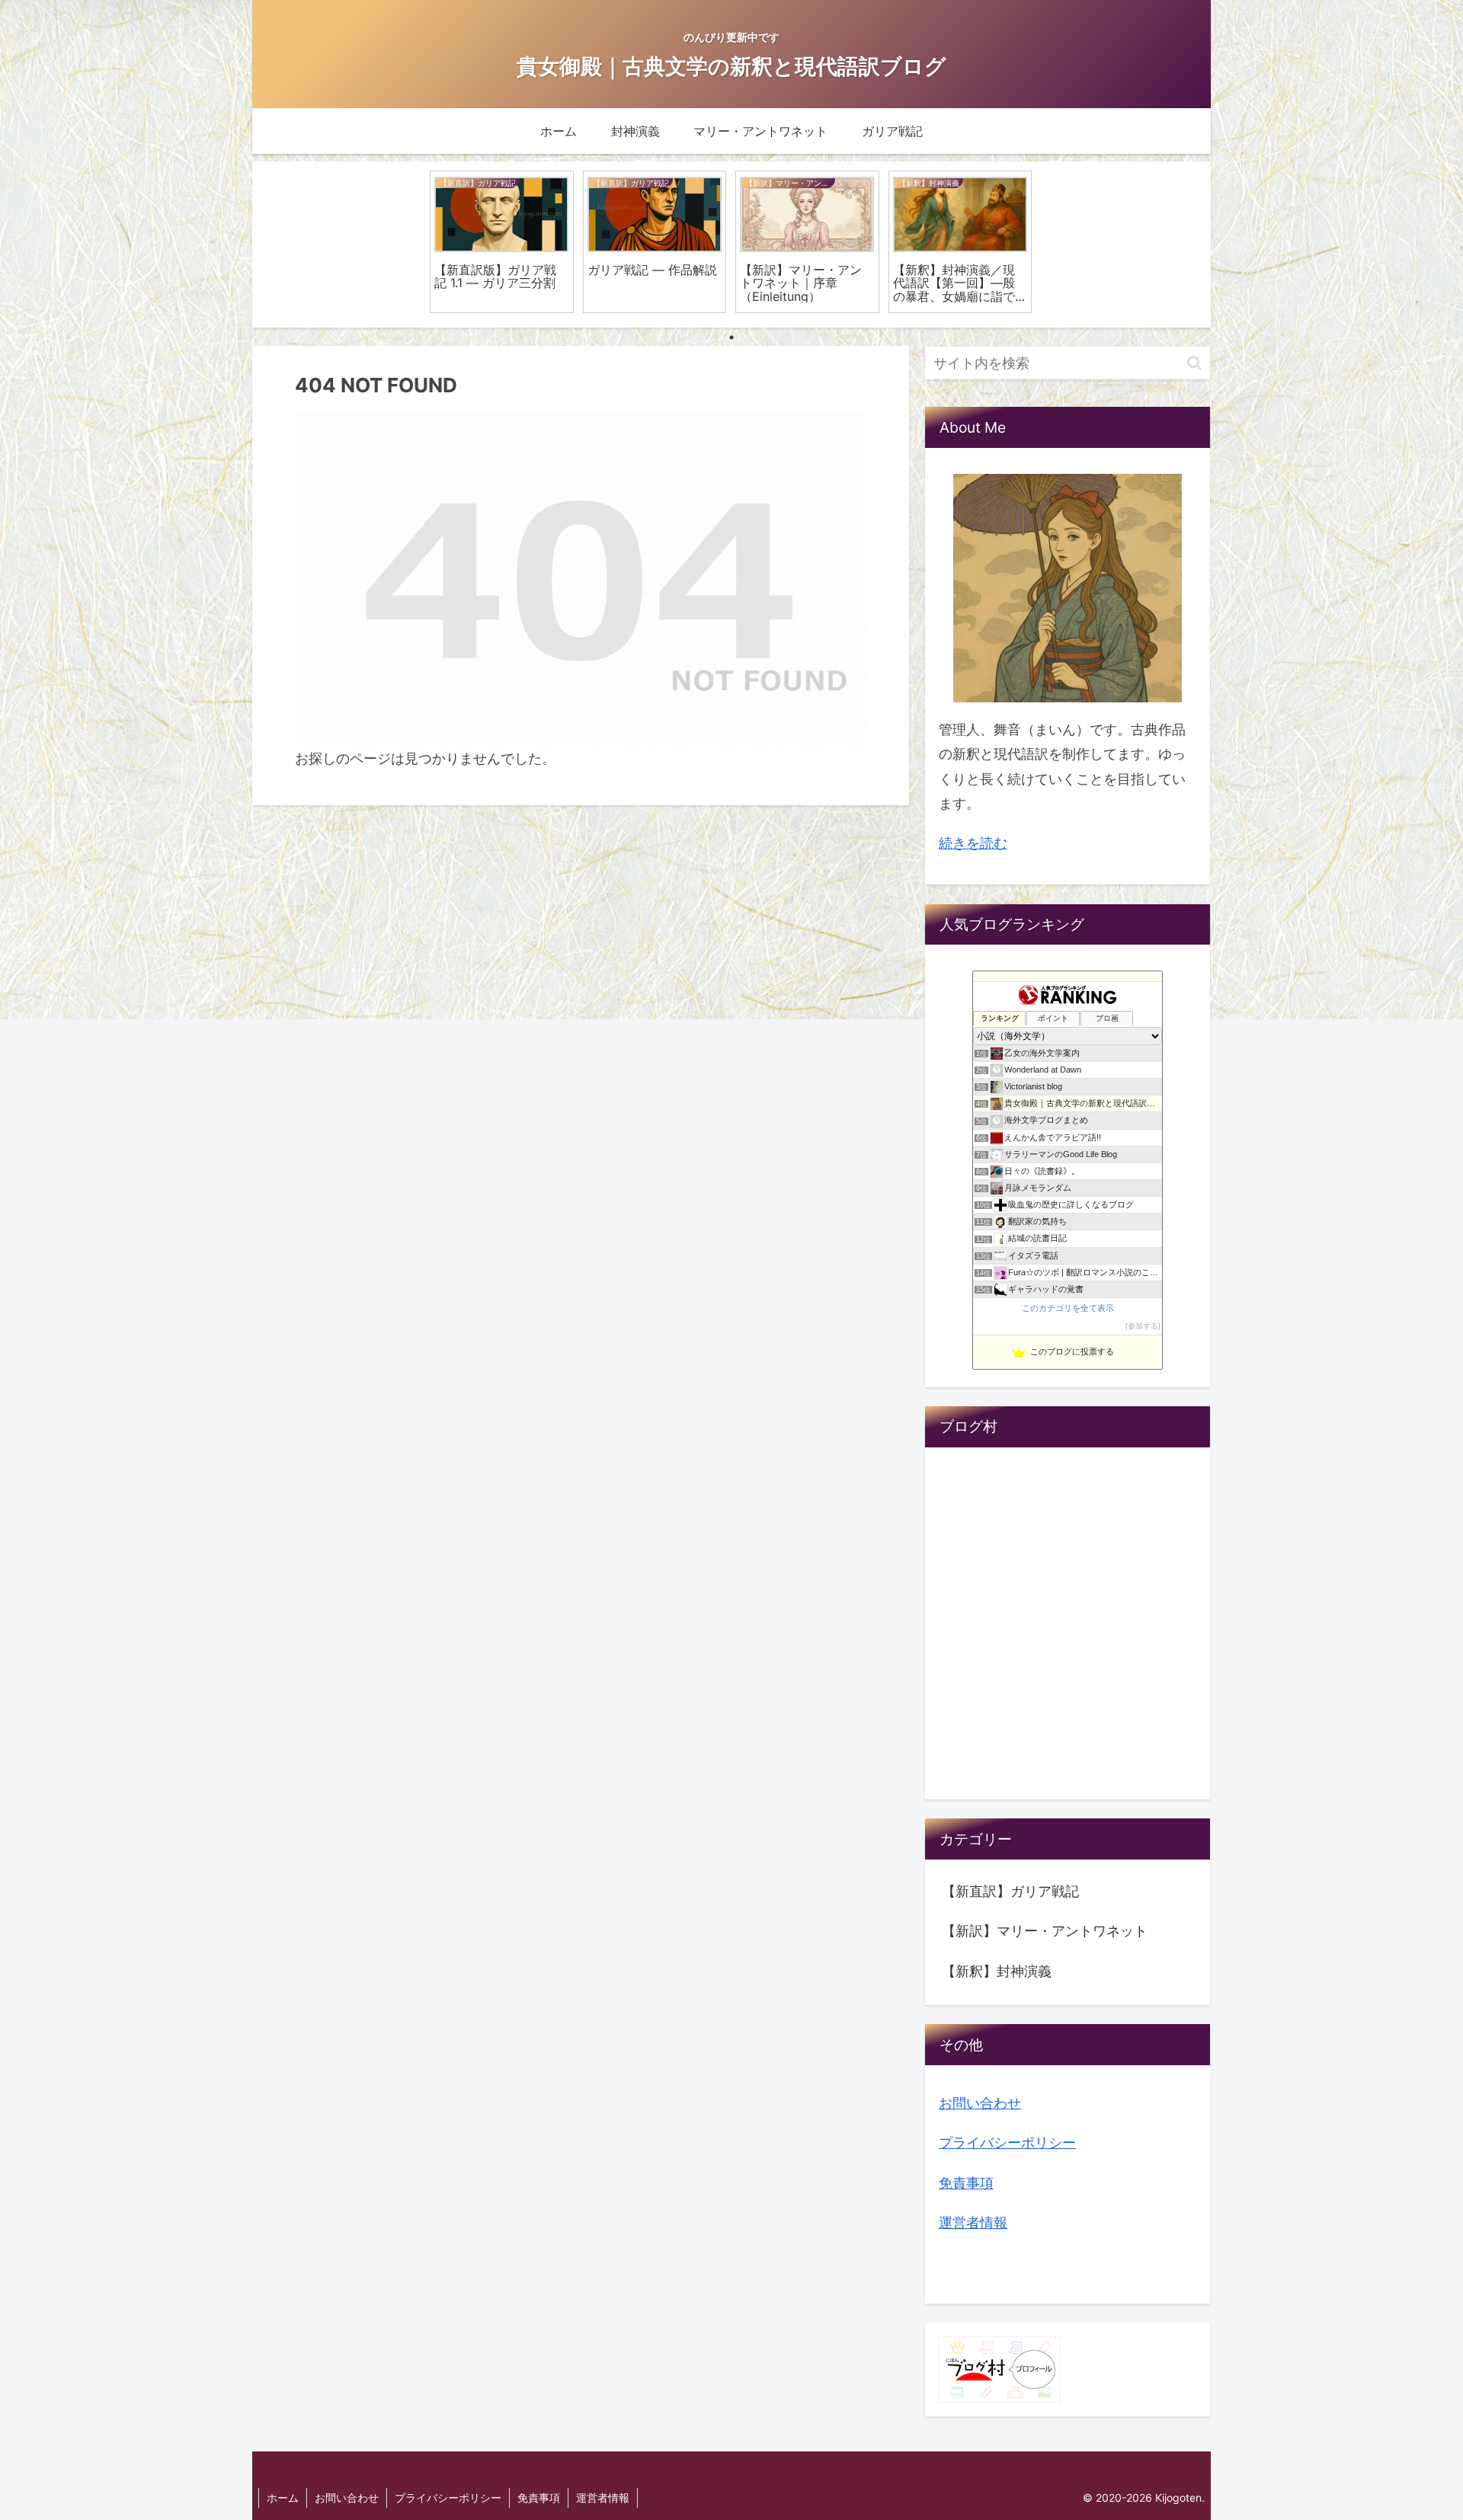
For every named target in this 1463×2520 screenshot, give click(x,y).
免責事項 (966, 2182)
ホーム (283, 2498)
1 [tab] (731, 337)
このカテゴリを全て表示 (1068, 1308)
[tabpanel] (502, 242)
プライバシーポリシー (1007, 2143)
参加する (1143, 1326)
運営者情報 (973, 2223)
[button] (1194, 363)
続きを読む (973, 843)
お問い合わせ (980, 2103)
